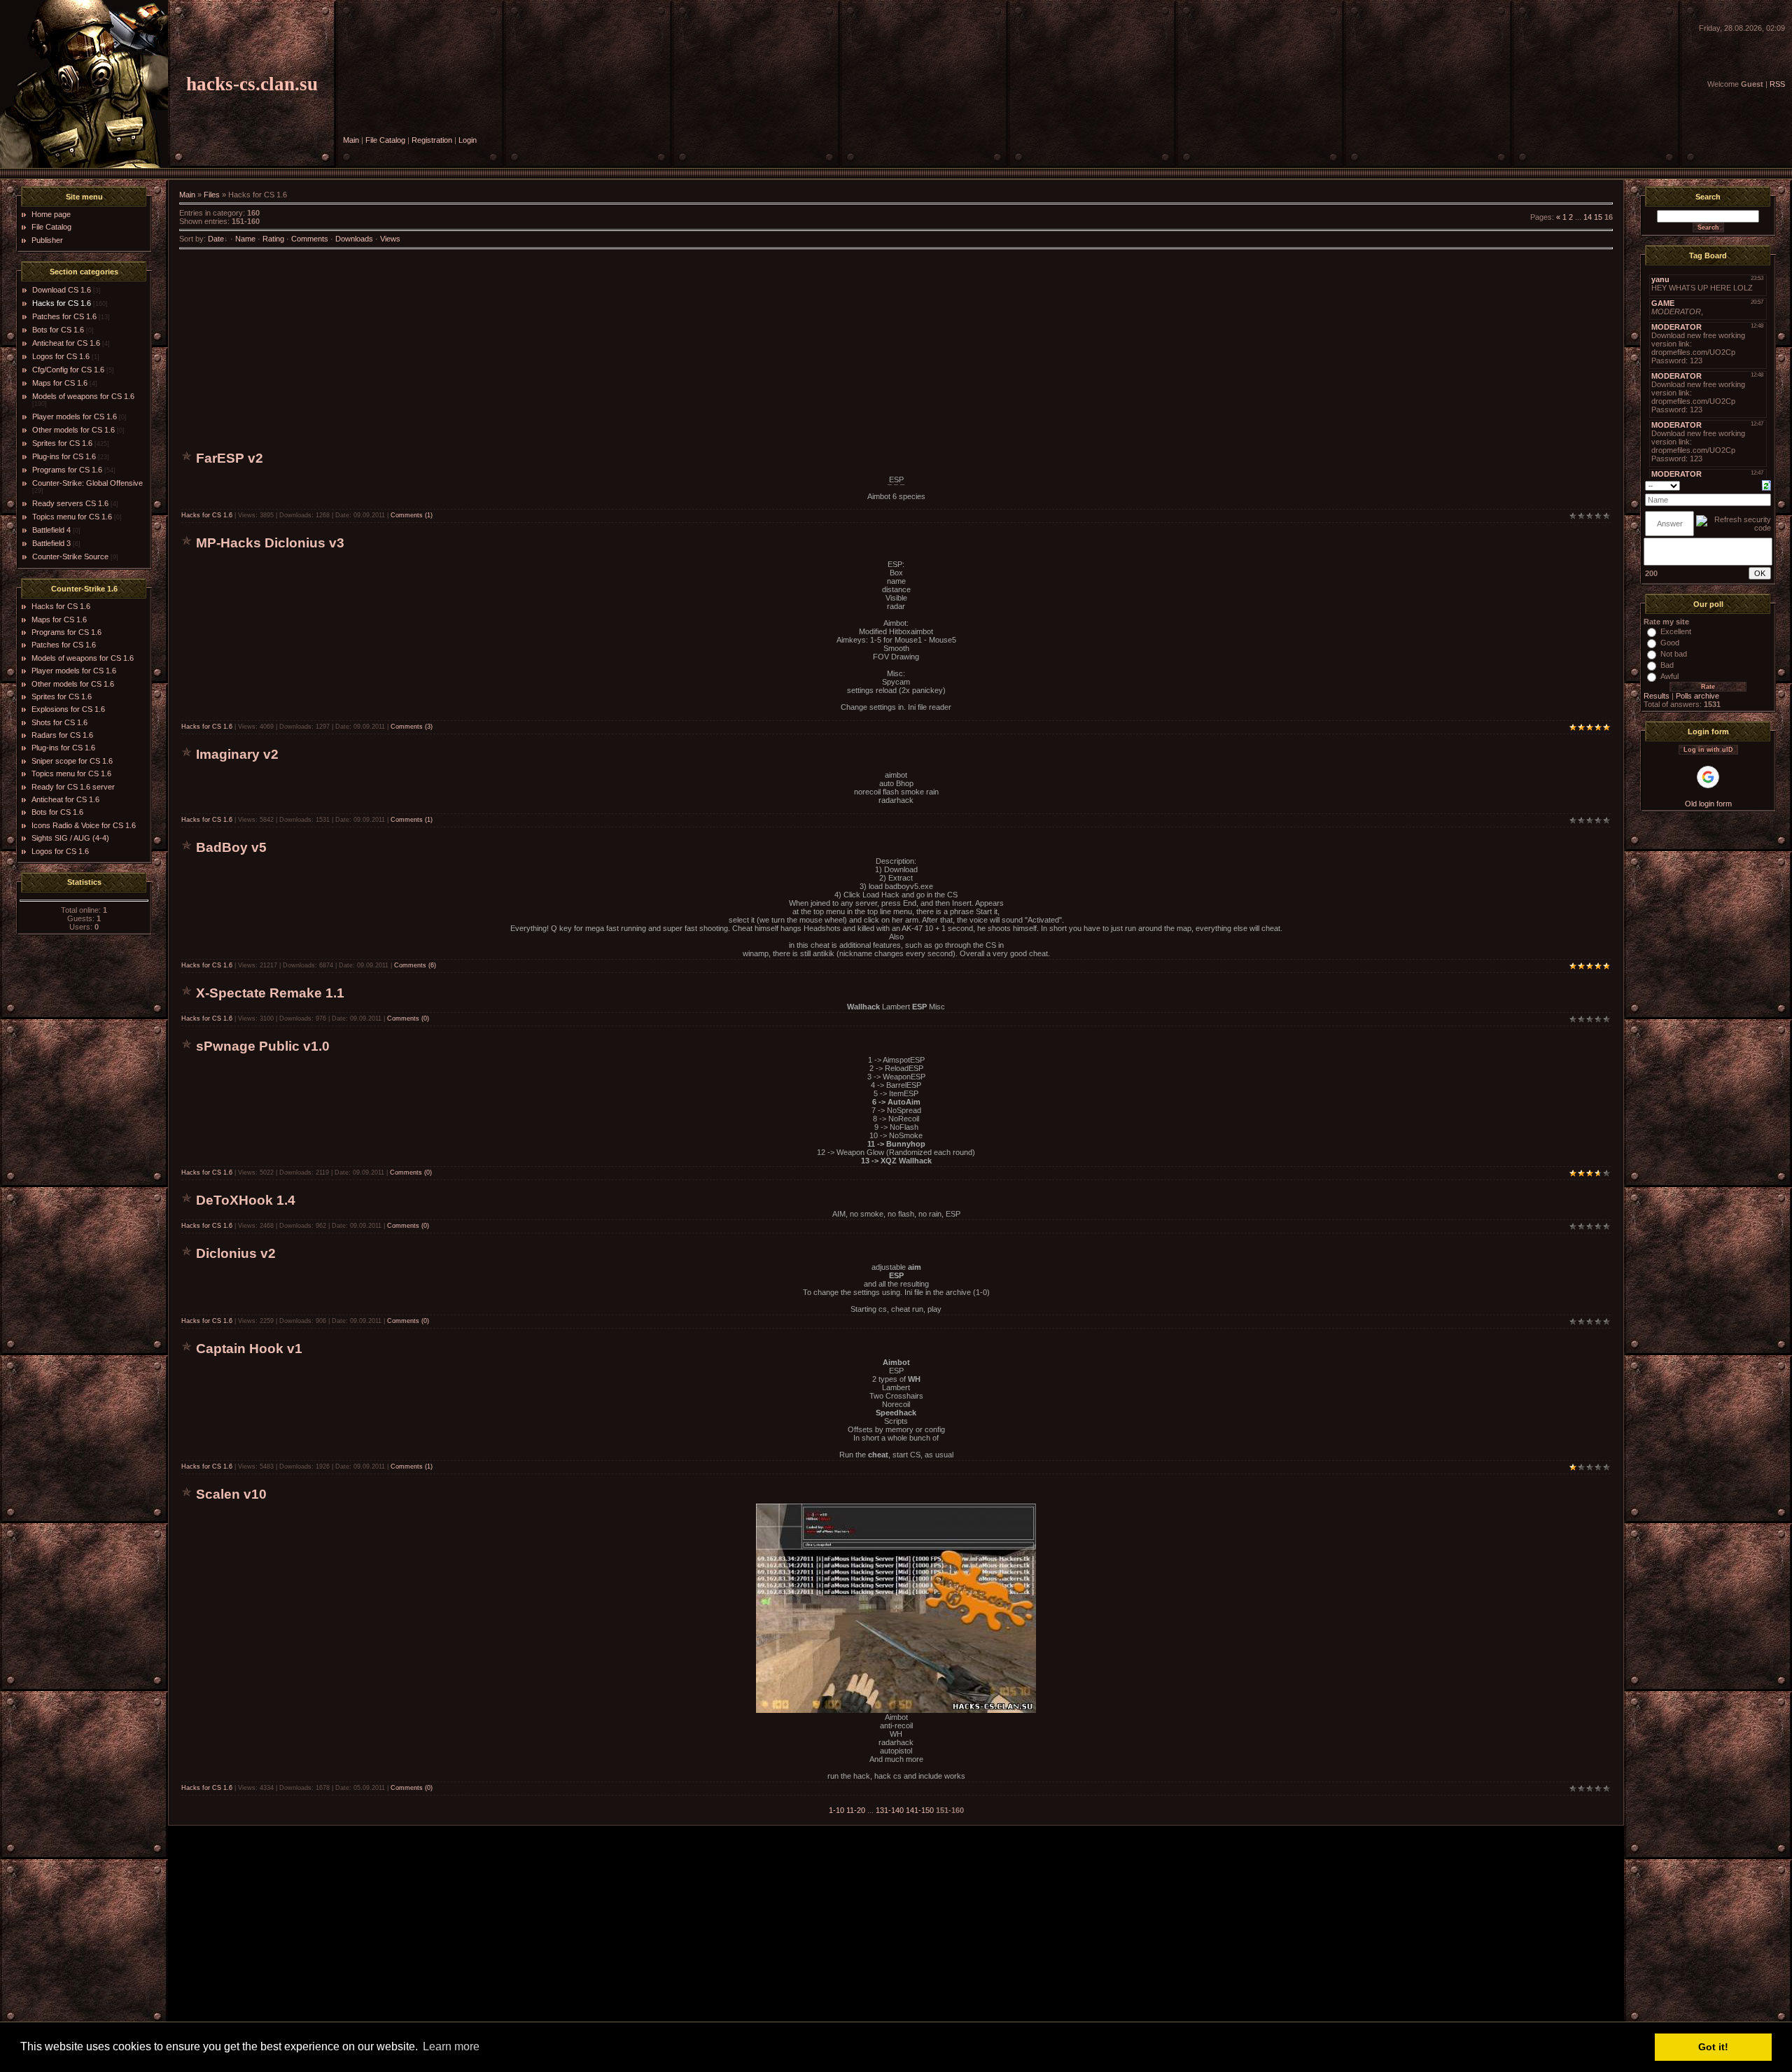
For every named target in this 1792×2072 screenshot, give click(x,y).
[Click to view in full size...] (896, 1710)
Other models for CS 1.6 (73, 430)
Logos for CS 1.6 (61, 356)
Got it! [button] (1713, 2047)
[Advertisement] (896, 351)
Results (1657, 696)
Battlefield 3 (51, 543)
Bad (1667, 665)
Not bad (1674, 654)
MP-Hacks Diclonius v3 (270, 543)
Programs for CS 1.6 (67, 470)
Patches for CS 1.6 (64, 316)
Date (216, 239)
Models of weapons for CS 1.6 (83, 396)
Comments (310, 239)
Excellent (1676, 631)
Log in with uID (1708, 750)
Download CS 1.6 (62, 290)
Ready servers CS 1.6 (70, 503)
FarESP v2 (230, 458)
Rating (273, 239)
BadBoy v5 (231, 847)
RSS (1777, 84)
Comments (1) (412, 515)
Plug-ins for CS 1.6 (64, 456)
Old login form (1708, 804)
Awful (1669, 676)
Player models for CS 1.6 (75, 416)
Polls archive (1697, 696)
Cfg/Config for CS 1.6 (68, 370)
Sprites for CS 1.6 (62, 443)
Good (1670, 643)
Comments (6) (415, 965)
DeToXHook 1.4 (246, 1200)
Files (212, 195)
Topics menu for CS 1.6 (72, 517)
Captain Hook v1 (249, 1349)
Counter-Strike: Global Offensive (87, 483)
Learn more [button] (451, 2046)
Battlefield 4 (51, 530)
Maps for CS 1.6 (60, 383)
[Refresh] (1766, 484)
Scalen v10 (231, 1494)
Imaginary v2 (237, 754)
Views (390, 239)
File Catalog (385, 140)
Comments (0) (408, 1018)
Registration (432, 140)
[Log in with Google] (1708, 777)
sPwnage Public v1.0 (263, 1046)
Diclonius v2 (236, 1253)
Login (468, 140)
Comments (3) (412, 727)
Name (245, 239)
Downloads (354, 239)
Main (351, 140)
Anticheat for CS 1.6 (66, 343)
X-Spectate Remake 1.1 (270, 993)
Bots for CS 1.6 (58, 330)
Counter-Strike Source (70, 556)
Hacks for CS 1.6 (62, 303)
